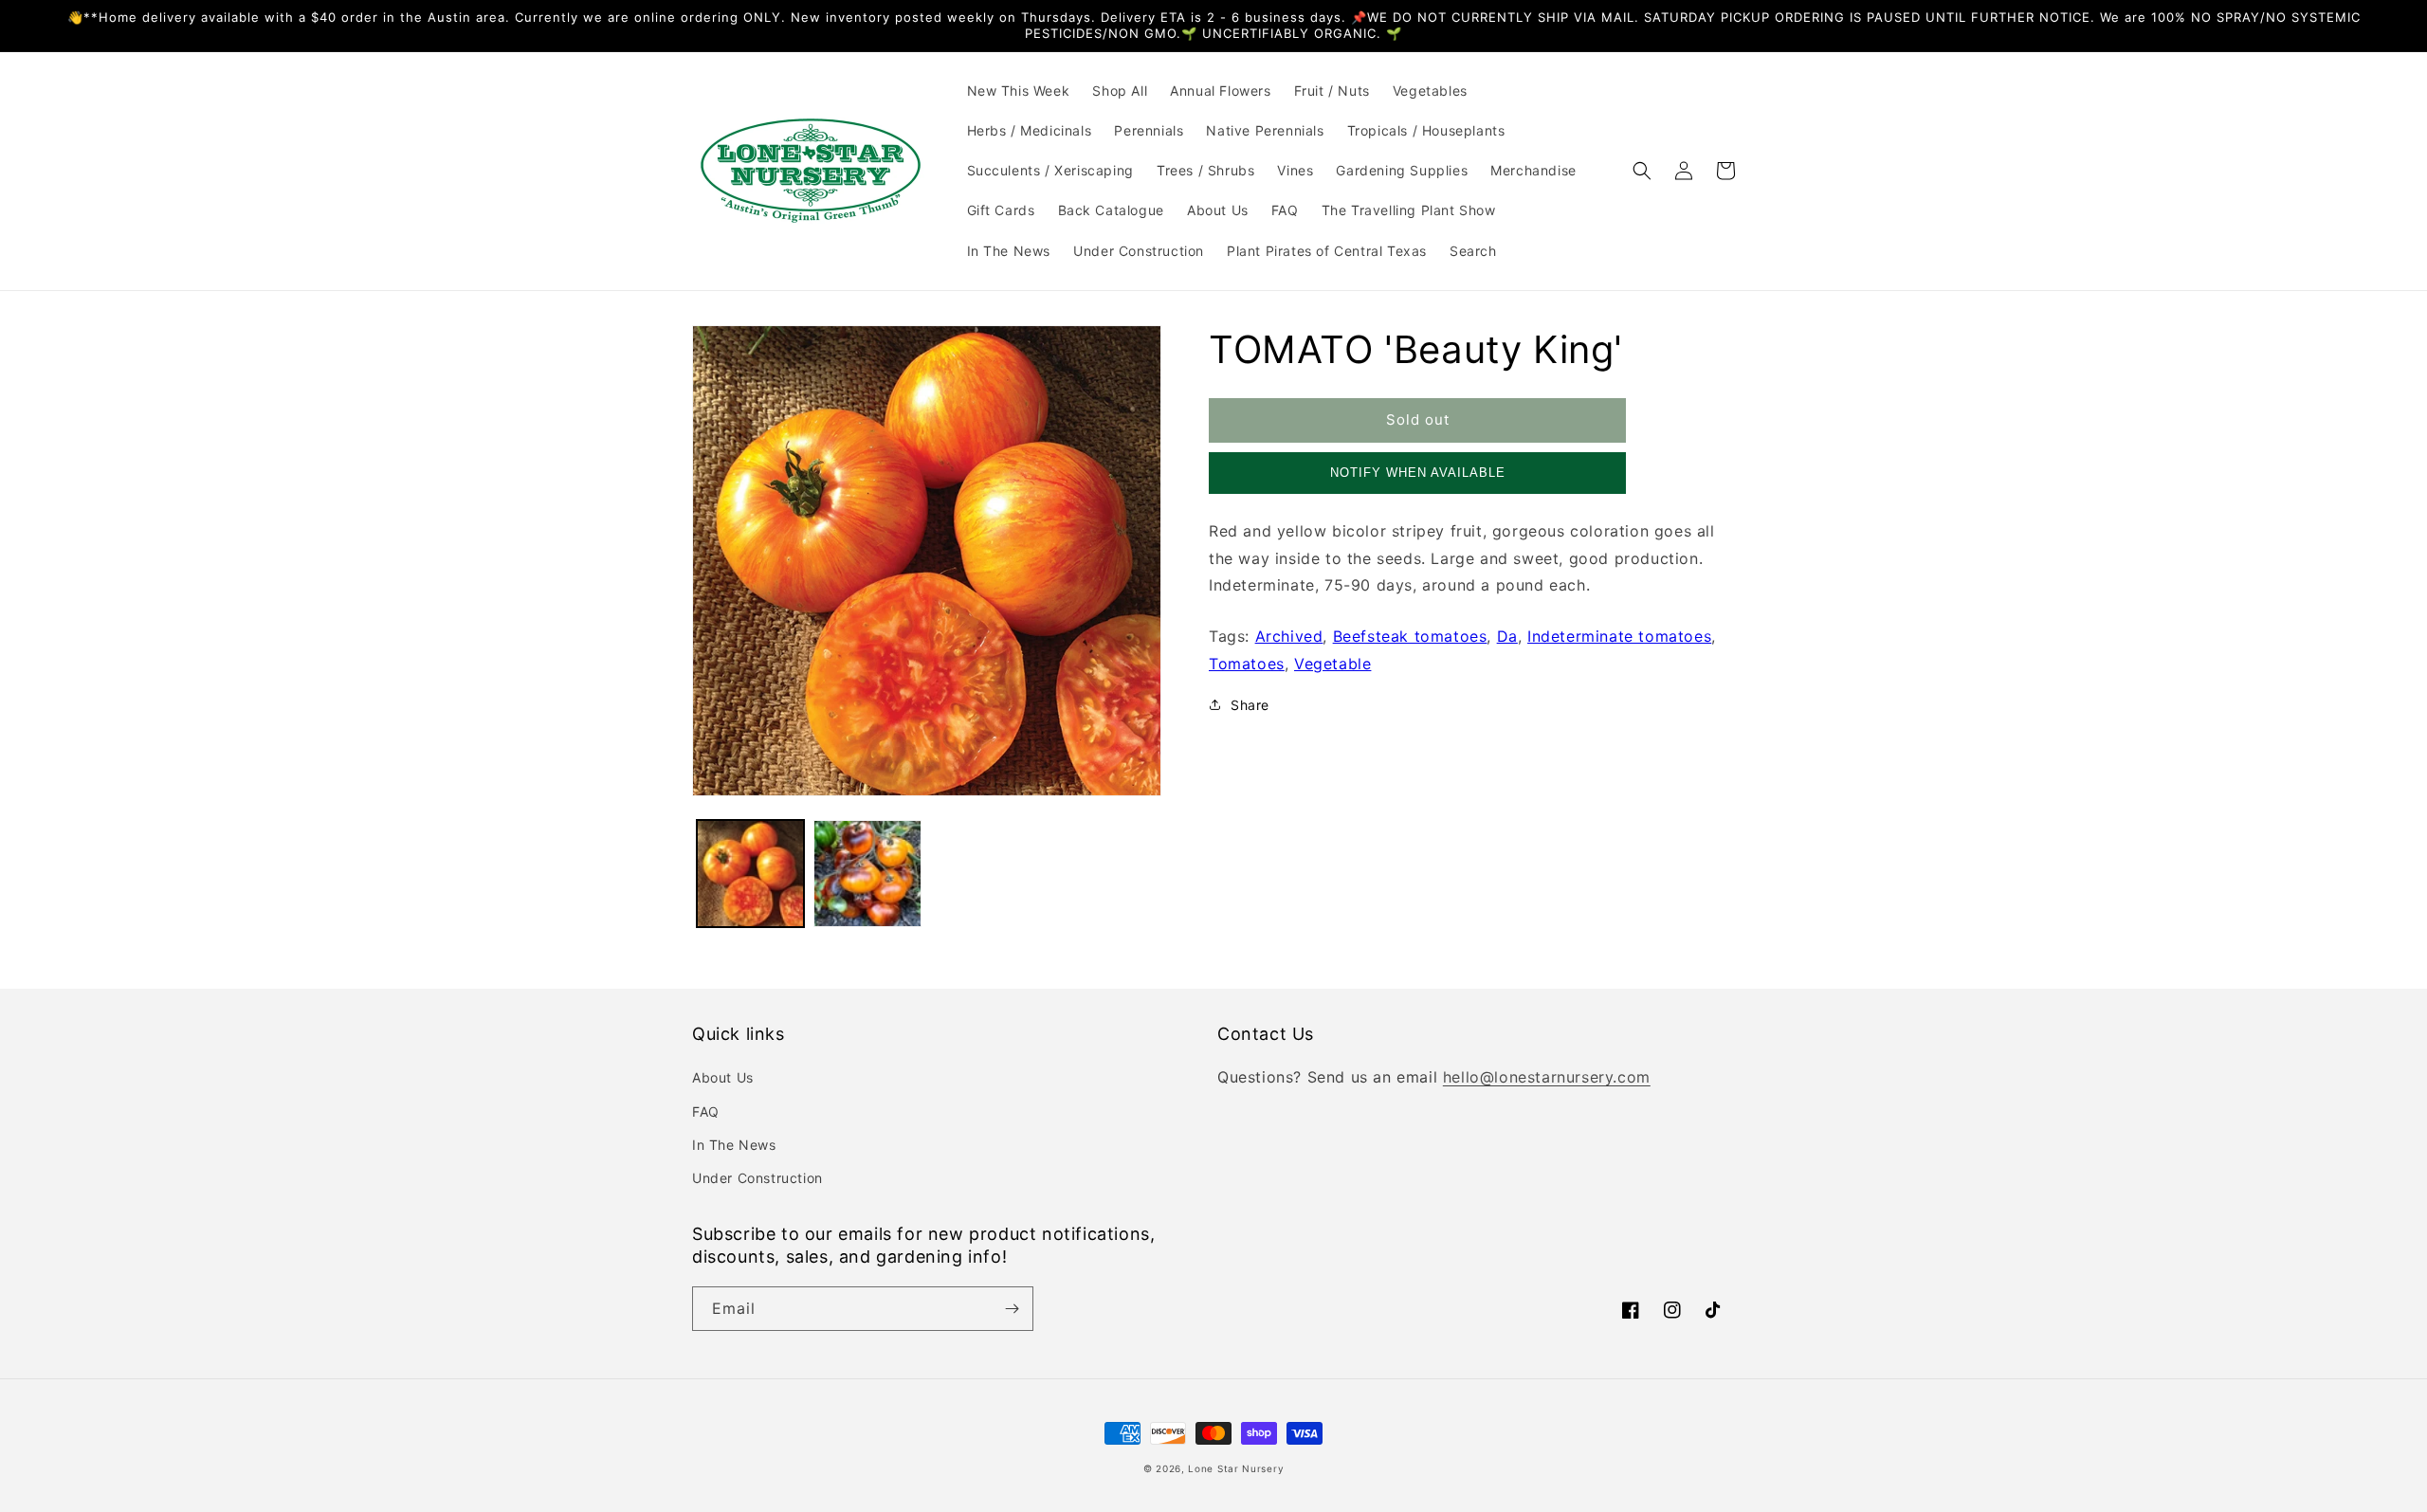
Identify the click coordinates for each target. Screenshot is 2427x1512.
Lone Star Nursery (1236, 1468)
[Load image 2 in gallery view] (867, 874)
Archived (1289, 636)
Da (1507, 636)
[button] (1642, 171)
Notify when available (1418, 473)
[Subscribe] (1012, 1309)
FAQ (706, 1111)
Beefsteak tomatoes (1410, 636)
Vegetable (1332, 664)
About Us (723, 1077)
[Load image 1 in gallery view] (750, 874)
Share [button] (1250, 705)
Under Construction (757, 1178)
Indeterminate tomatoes (1619, 636)
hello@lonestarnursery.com (1547, 1077)
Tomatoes (1247, 664)
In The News (734, 1145)
